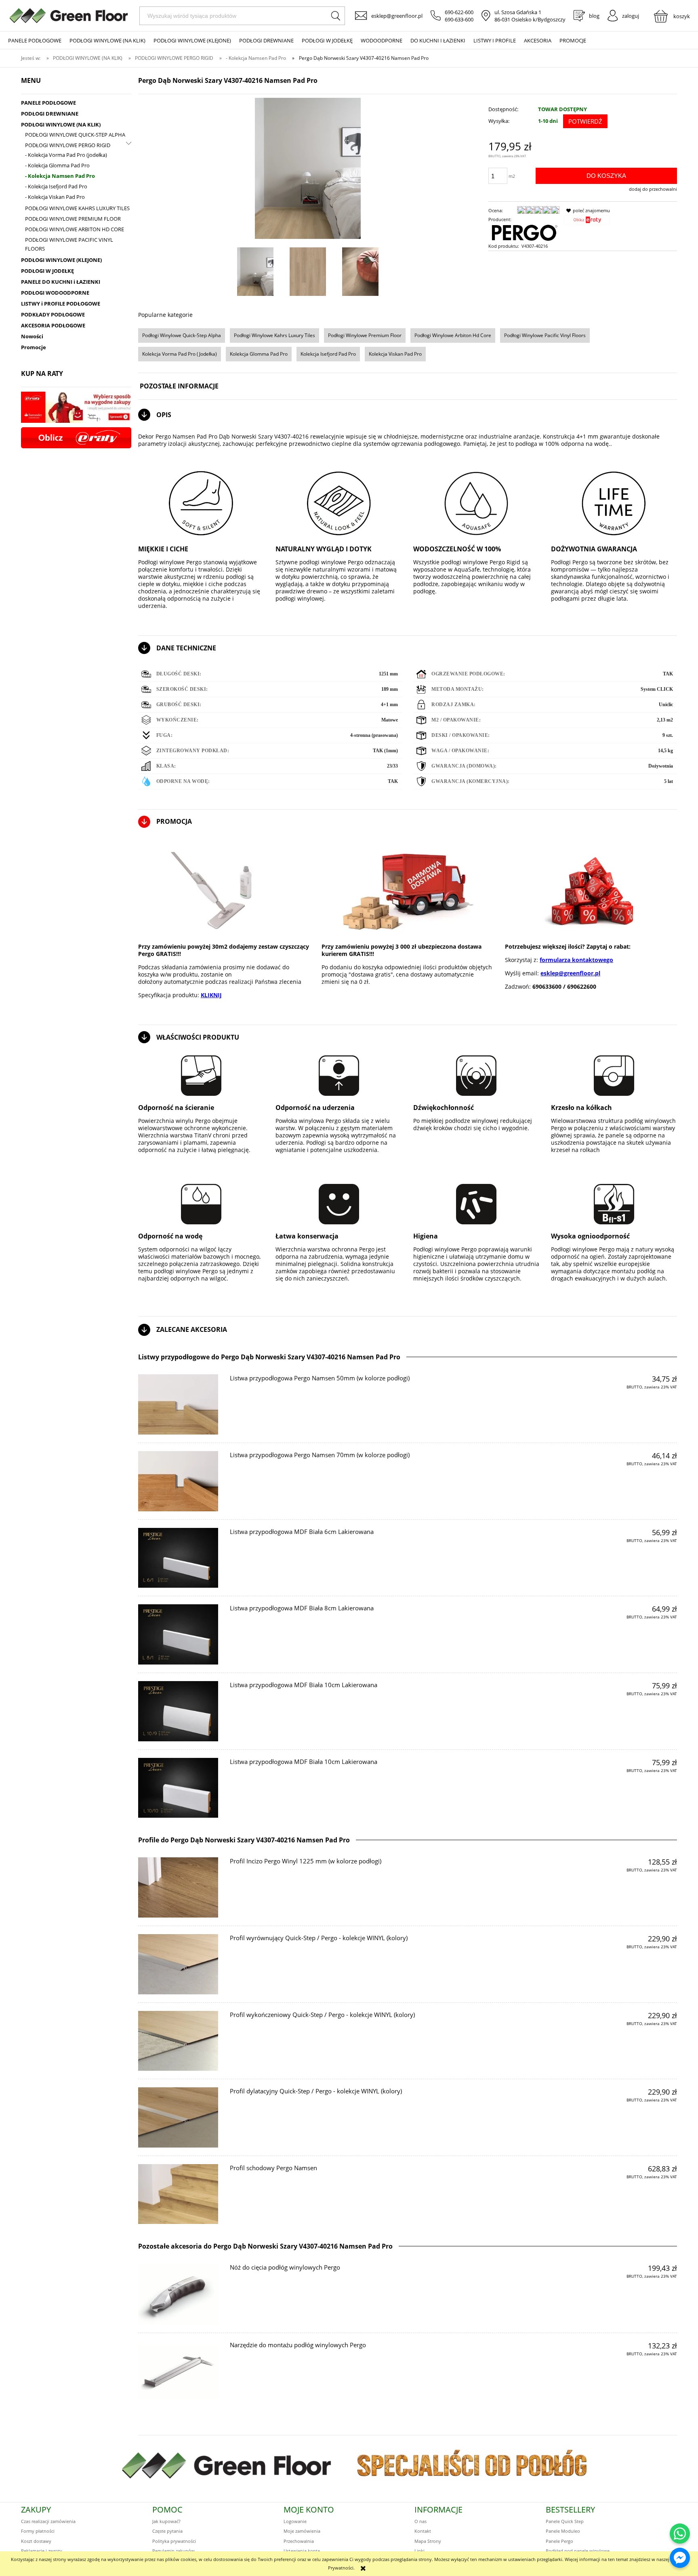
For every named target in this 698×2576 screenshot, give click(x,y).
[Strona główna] (69, 16)
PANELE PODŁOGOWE (48, 103)
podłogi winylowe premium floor (365, 335)
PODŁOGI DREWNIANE (50, 114)
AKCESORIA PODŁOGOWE (53, 325)
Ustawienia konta (302, 2551)
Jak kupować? (166, 2521)
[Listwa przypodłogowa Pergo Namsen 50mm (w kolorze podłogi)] (178, 1404)
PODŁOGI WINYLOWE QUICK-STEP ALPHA (75, 135)
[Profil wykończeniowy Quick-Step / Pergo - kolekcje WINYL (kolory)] (178, 2041)
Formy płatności (38, 2531)
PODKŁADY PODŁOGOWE (53, 314)
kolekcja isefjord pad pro (328, 354)
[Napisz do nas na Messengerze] (680, 2558)
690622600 (582, 986)
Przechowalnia (299, 2541)
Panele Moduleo (563, 2531)
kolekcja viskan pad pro (395, 354)
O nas (420, 2521)
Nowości (32, 336)
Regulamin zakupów (173, 2551)
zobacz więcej (656, 1402)
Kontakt (423, 2531)
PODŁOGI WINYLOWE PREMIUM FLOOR (73, 219)
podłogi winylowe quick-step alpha (182, 335)
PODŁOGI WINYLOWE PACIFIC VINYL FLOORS (69, 244)
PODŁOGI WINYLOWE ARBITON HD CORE (75, 229)
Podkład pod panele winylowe (578, 2551)
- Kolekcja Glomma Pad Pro (57, 165)
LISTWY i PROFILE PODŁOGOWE (61, 304)
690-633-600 (459, 19)
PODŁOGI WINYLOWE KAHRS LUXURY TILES (77, 208)
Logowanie (295, 2521)
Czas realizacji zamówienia (48, 2521)
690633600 (547, 986)
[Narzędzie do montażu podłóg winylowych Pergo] (178, 2372)
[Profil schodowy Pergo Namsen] (178, 2194)
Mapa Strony (428, 2541)
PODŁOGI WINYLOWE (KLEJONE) (61, 260)
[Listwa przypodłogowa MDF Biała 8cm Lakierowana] (178, 1634)
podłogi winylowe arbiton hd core (453, 335)
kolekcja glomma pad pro (259, 354)
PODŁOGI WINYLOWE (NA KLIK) (61, 124)
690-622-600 (459, 12)
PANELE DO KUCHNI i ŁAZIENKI (61, 282)
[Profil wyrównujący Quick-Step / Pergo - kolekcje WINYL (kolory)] (178, 1964)
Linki (419, 2551)
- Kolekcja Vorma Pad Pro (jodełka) (66, 155)
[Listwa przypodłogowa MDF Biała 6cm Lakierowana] (178, 1558)
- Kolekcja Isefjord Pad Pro (56, 186)
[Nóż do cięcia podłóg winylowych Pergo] (178, 2294)
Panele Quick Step (565, 2521)
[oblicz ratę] (587, 222)
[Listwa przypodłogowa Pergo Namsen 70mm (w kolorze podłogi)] (178, 1481)
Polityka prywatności (174, 2541)
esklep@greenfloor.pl (397, 16)
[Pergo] (524, 232)
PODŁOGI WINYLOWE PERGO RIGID (68, 145)
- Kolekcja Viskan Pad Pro (55, 197)
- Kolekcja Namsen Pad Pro (60, 176)
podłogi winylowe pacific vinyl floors (545, 335)
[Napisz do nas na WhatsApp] (680, 2534)
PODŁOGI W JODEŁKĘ (47, 271)
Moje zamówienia (302, 2531)
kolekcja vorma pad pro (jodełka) (180, 354)
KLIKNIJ (211, 995)
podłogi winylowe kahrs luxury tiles (274, 335)
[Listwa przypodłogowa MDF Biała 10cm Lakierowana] (178, 1711)
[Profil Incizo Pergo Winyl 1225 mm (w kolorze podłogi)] (178, 1887)
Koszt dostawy (36, 2541)
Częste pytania (167, 2531)
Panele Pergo (559, 2541)
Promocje (34, 347)
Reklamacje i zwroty (42, 2551)
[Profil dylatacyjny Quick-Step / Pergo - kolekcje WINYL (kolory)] (178, 2117)
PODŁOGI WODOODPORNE (55, 293)
